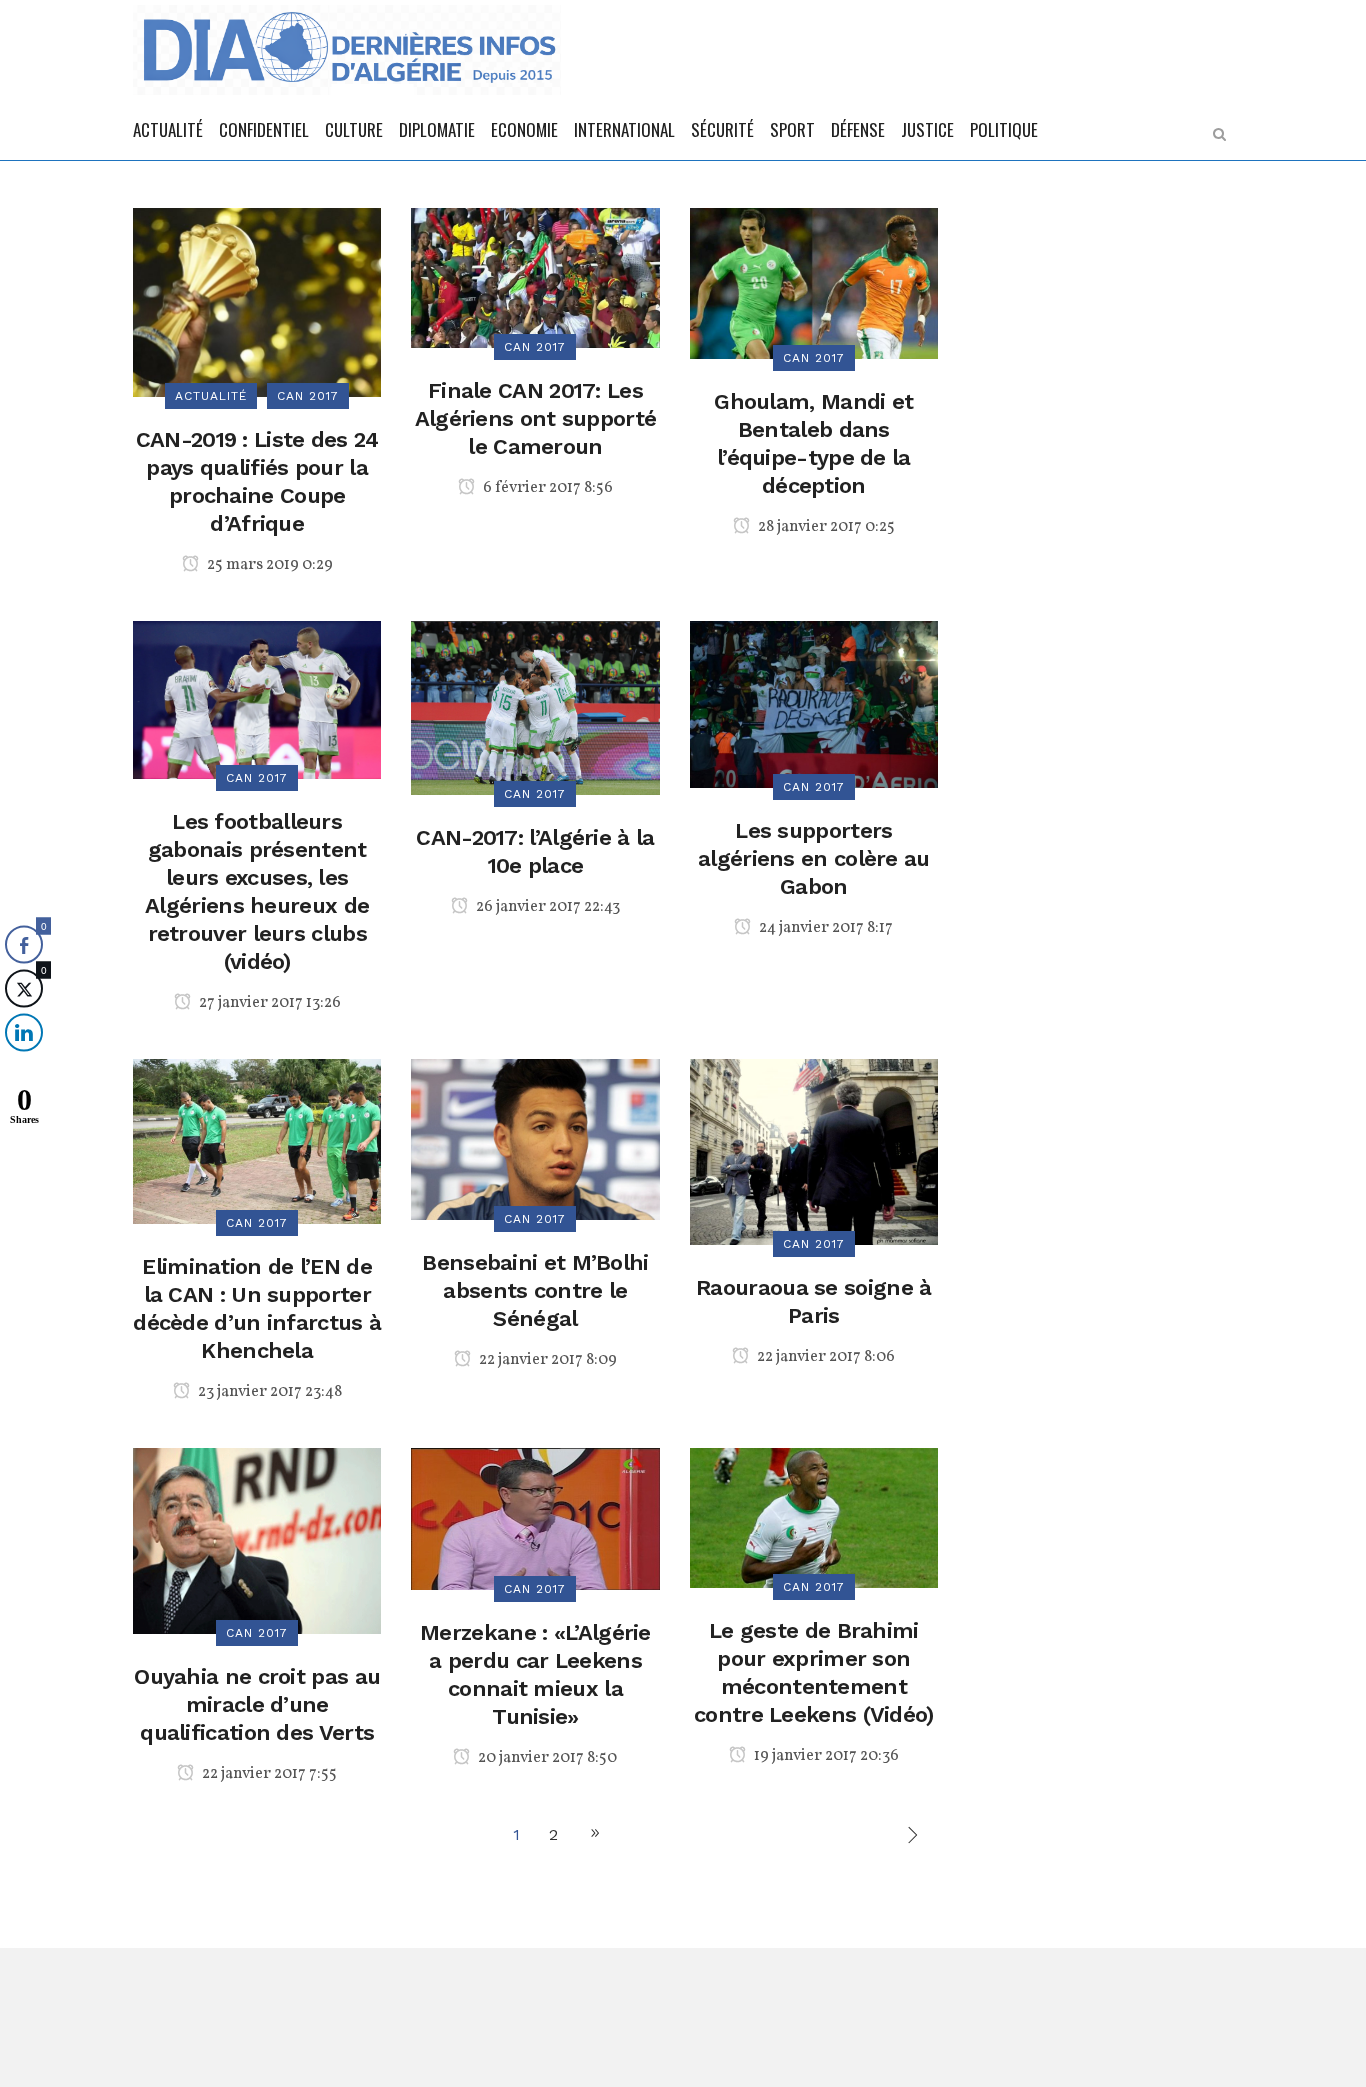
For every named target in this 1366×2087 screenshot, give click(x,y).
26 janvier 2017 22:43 (546, 907)
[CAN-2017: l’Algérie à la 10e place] (535, 706)
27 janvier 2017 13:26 (268, 1003)
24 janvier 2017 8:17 (824, 928)
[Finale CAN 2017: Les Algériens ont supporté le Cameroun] (535, 276)
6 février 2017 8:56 (546, 488)
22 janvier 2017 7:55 (268, 1774)
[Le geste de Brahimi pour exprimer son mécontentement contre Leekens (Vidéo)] (814, 1516)
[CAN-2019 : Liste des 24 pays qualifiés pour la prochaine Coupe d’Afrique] (257, 300)
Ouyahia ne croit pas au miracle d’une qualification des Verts (257, 1704)
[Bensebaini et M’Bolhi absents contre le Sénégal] (535, 1137)
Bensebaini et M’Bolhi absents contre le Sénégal (535, 1290)
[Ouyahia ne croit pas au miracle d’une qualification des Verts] (257, 1539)
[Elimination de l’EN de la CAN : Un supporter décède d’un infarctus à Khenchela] (257, 1139)
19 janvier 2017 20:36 (825, 1756)
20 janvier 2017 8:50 (546, 1758)
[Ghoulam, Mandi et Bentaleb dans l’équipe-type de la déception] (814, 281)
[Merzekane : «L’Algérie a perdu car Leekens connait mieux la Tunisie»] (535, 1517)
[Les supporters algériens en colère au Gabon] (814, 702)
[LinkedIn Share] (24, 1032)
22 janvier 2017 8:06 (824, 1357)
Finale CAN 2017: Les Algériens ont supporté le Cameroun (536, 418)
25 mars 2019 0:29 (268, 565)
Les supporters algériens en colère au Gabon (814, 858)
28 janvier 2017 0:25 (825, 527)
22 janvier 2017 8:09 (546, 1360)
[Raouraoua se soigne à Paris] (814, 1150)
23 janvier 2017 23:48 (268, 1392)
